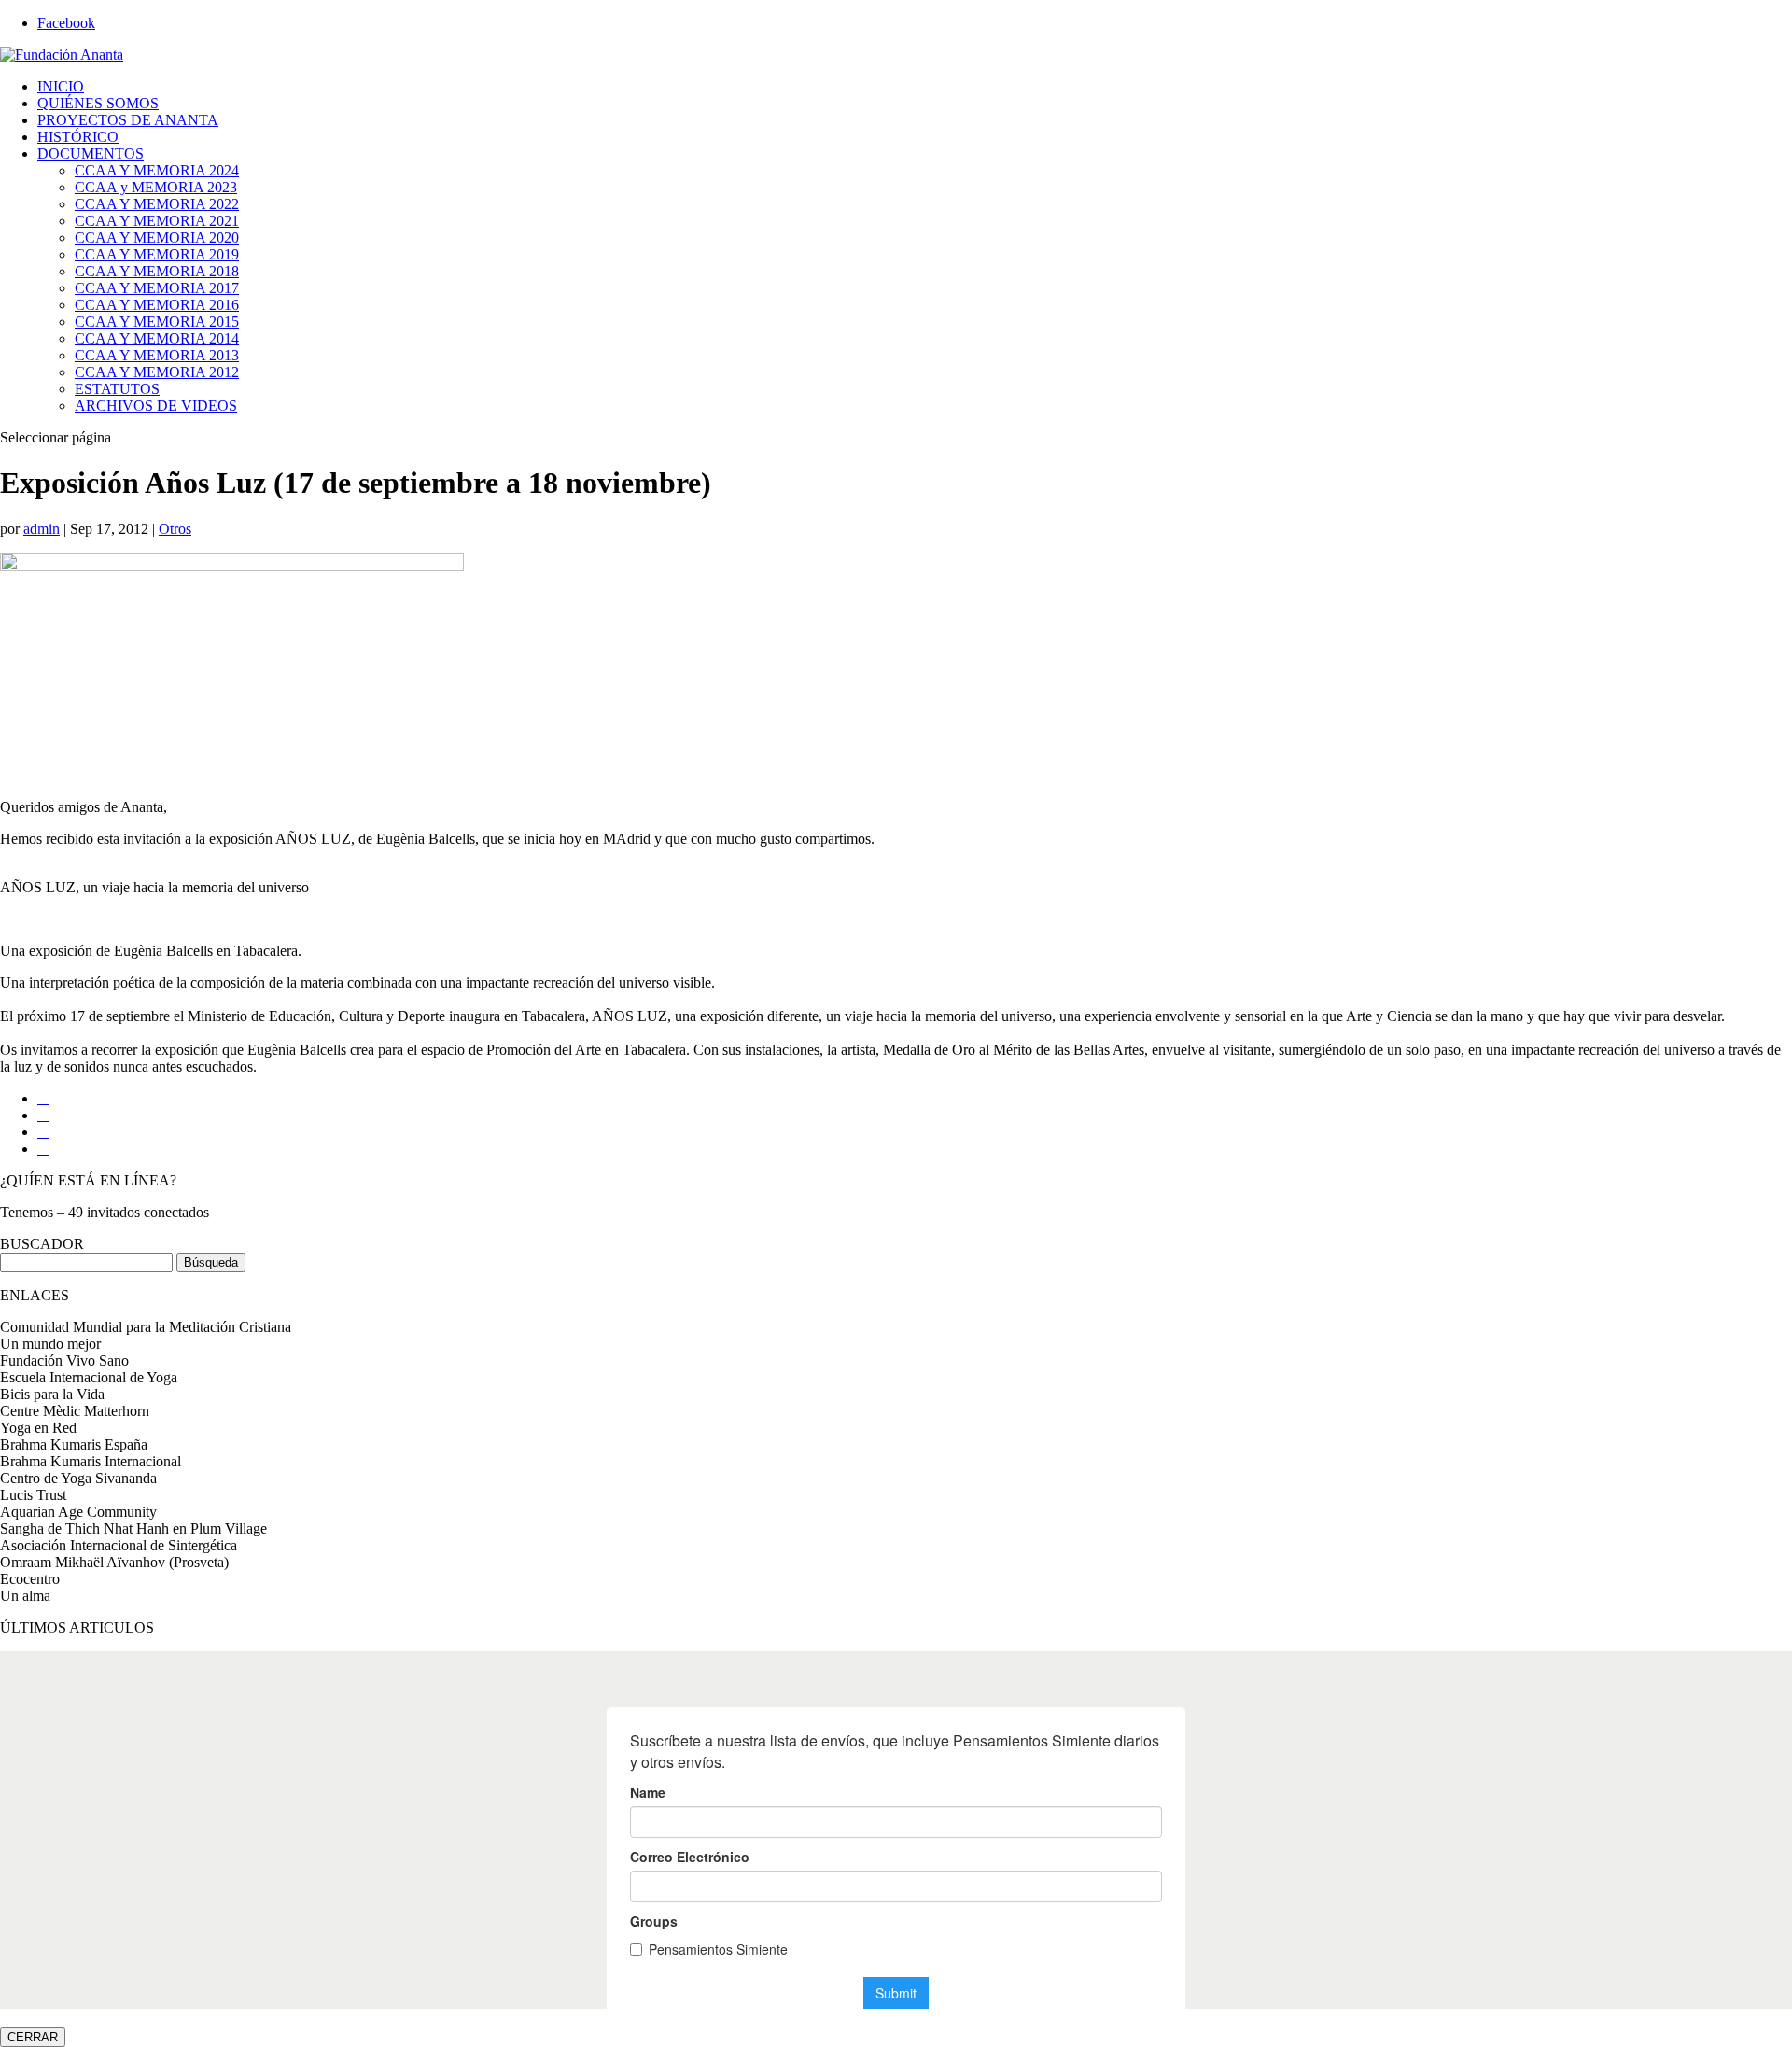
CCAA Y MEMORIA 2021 (157, 221)
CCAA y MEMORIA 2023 (156, 187)
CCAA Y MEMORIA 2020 (157, 238)
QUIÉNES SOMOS (98, 103)
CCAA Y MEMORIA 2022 (157, 204)
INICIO (61, 86)
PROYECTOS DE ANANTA (128, 120)
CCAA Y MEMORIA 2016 (157, 305)
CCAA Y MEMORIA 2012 (157, 372)
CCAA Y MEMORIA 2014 (157, 338)
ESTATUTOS (117, 389)
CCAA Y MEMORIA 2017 (157, 288)
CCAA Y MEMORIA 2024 (157, 170)
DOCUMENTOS (91, 154)
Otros (175, 529)
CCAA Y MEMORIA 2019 (157, 254)
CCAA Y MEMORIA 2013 (157, 355)
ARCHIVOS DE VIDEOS (156, 406)
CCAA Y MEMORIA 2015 (157, 322)
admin (42, 529)
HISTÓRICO (78, 137)
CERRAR (33, 2037)
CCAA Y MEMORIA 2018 (157, 271)
